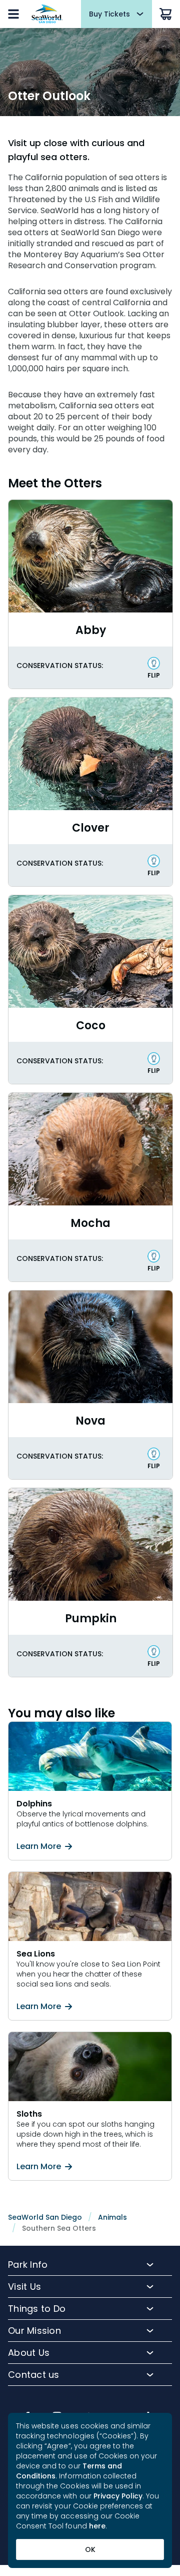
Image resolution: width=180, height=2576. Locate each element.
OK (90, 2549)
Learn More (39, 1846)
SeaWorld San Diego (45, 2217)
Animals (112, 2217)
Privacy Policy (118, 2496)
